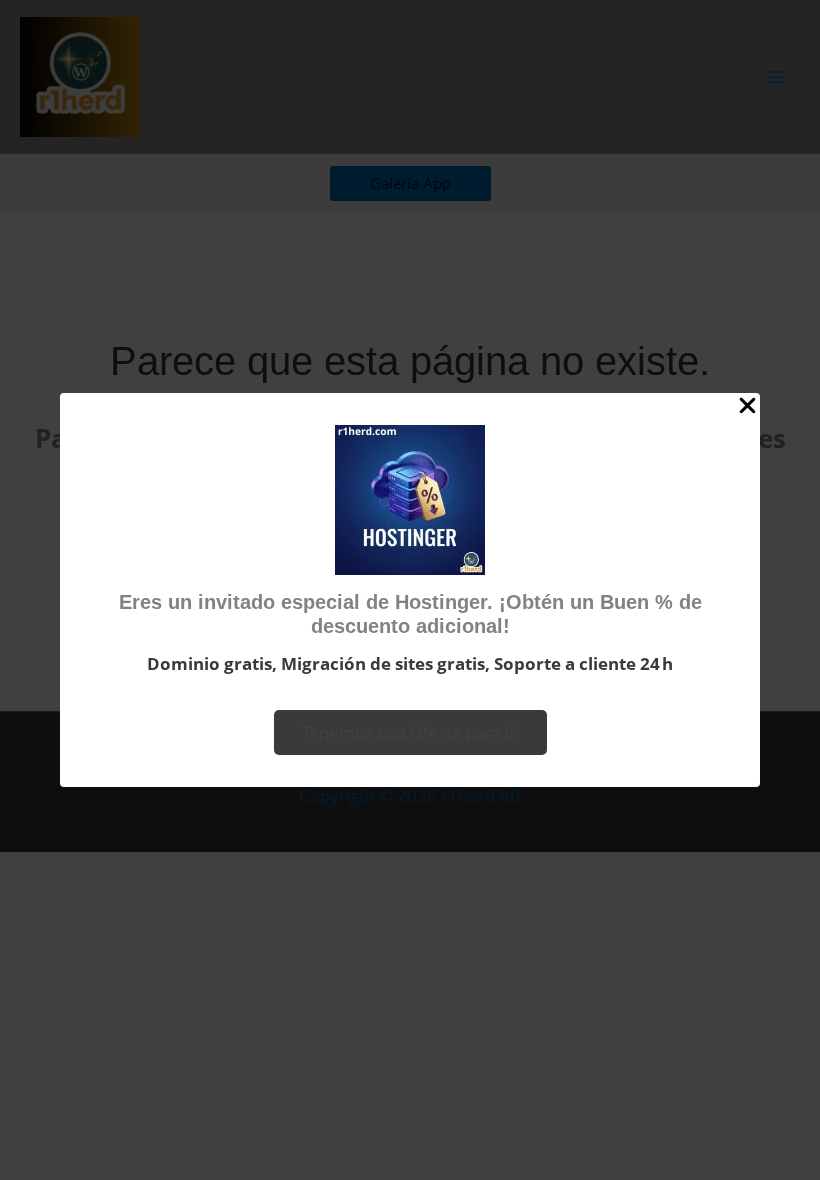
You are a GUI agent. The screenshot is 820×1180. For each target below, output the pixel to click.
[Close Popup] (747, 406)
